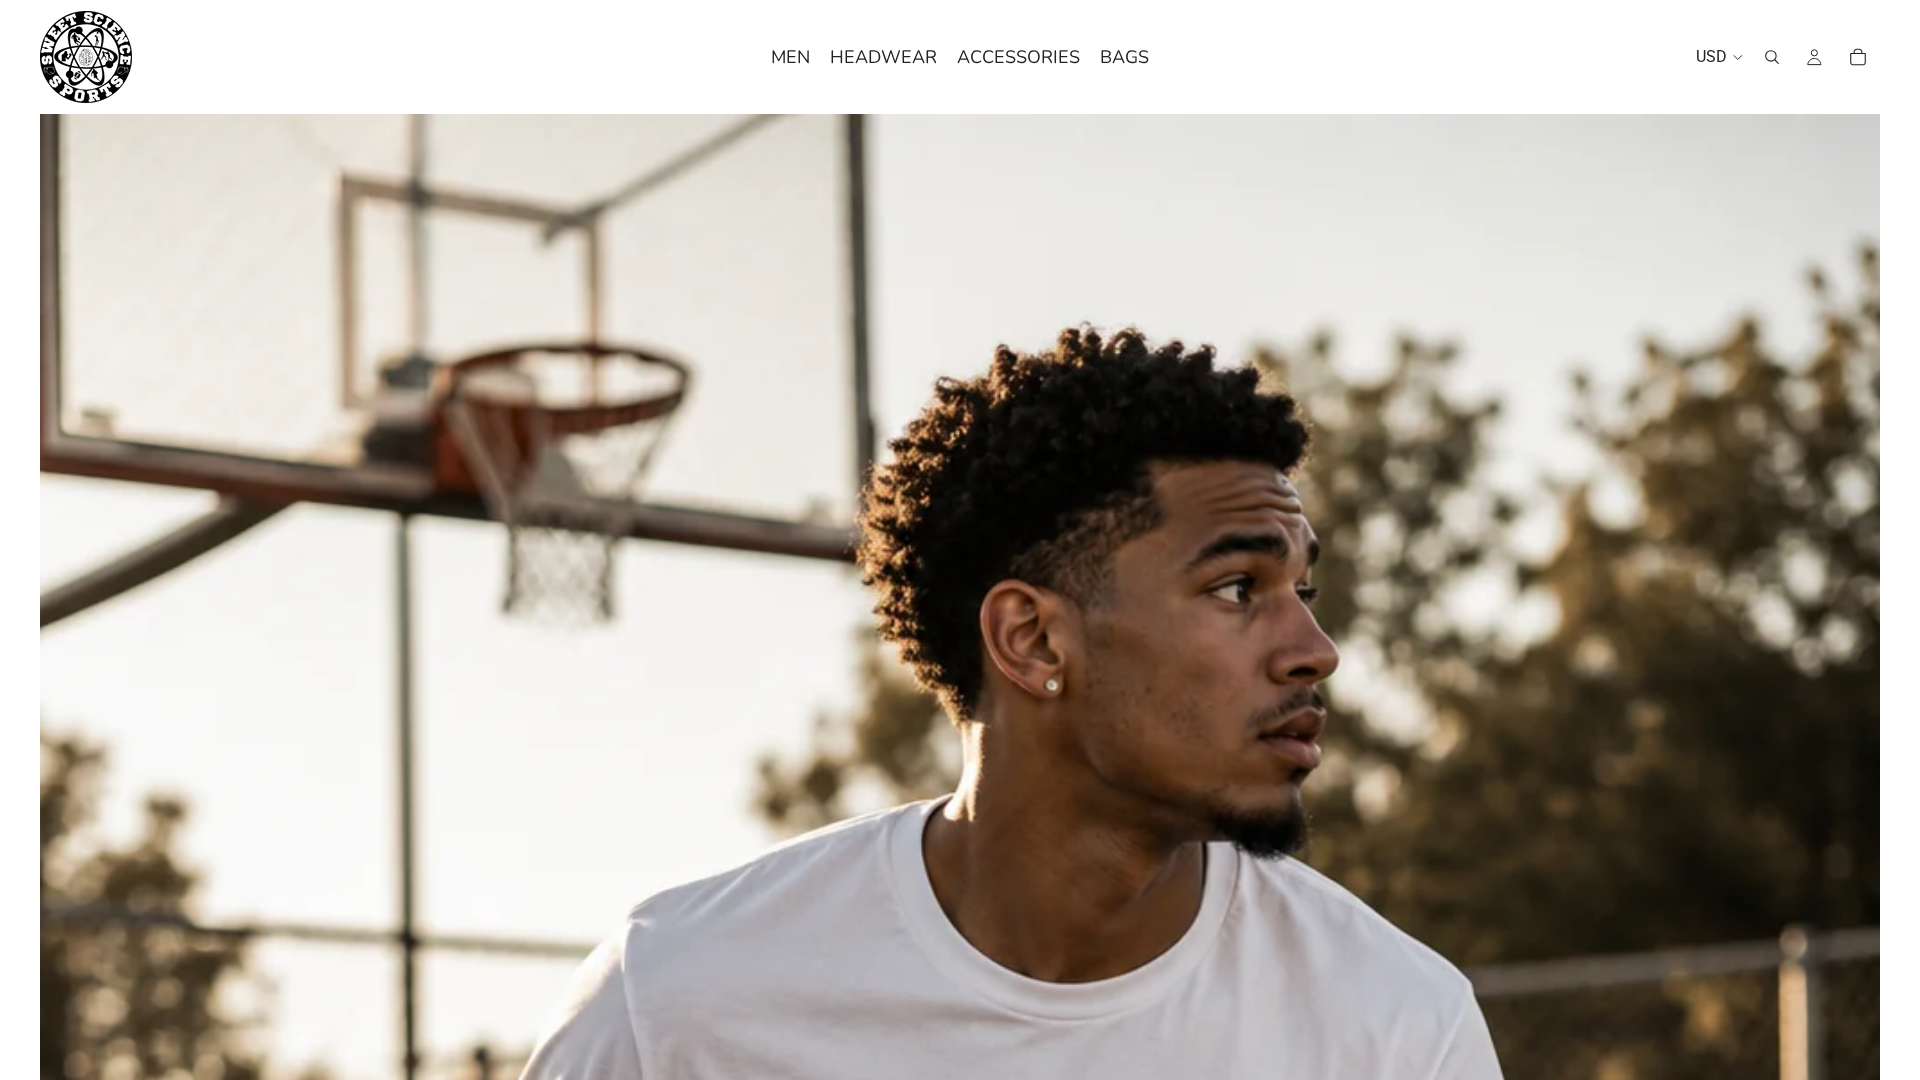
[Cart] (1858, 57)
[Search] (1772, 57)
